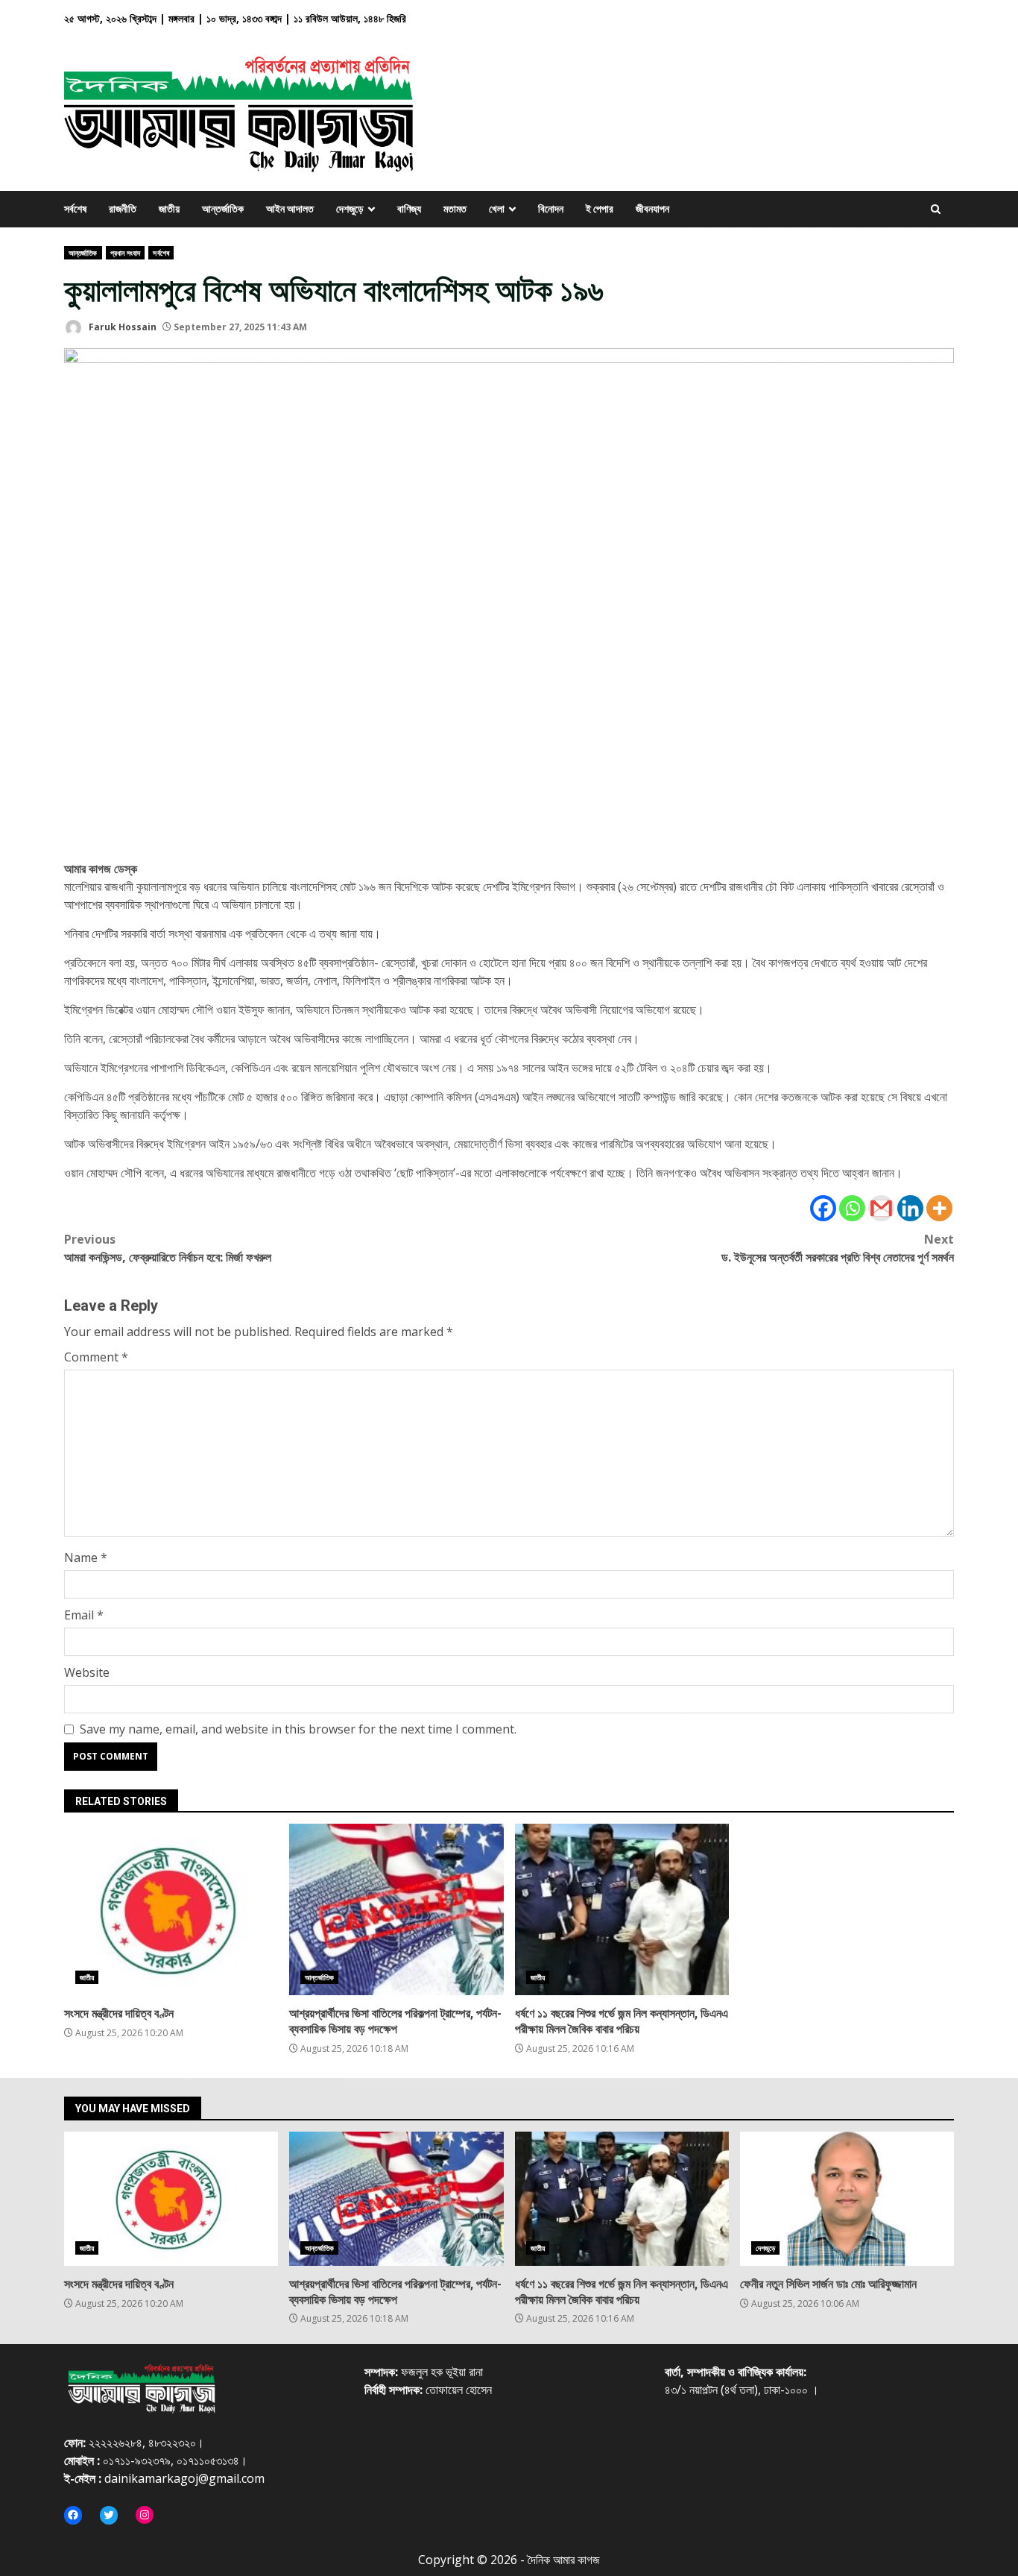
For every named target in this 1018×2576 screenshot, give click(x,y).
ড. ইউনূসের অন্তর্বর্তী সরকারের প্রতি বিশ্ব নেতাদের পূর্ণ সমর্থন (838, 1248)
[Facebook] (823, 1208)
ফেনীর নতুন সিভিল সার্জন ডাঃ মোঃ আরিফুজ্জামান (847, 2199)
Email (84, 1615)
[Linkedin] (910, 1208)
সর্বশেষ (161, 253)
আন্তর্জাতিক (83, 253)
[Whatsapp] (852, 1208)
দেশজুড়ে (765, 2248)
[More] (939, 1208)
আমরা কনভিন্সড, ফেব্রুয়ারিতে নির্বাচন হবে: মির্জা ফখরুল (168, 1248)
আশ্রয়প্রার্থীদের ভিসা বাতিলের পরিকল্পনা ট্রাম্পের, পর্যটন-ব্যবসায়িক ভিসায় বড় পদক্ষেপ (396, 1909)
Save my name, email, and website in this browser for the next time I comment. (298, 1729)
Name (86, 1558)
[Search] (936, 209)
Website (87, 1672)
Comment (96, 1357)
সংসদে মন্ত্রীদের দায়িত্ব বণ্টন (171, 1909)
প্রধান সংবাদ (126, 253)
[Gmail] (881, 1208)
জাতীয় (87, 1977)
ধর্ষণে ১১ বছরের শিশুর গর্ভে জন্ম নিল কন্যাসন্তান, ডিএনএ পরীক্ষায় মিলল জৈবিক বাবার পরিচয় (622, 1909)
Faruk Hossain (121, 327)
